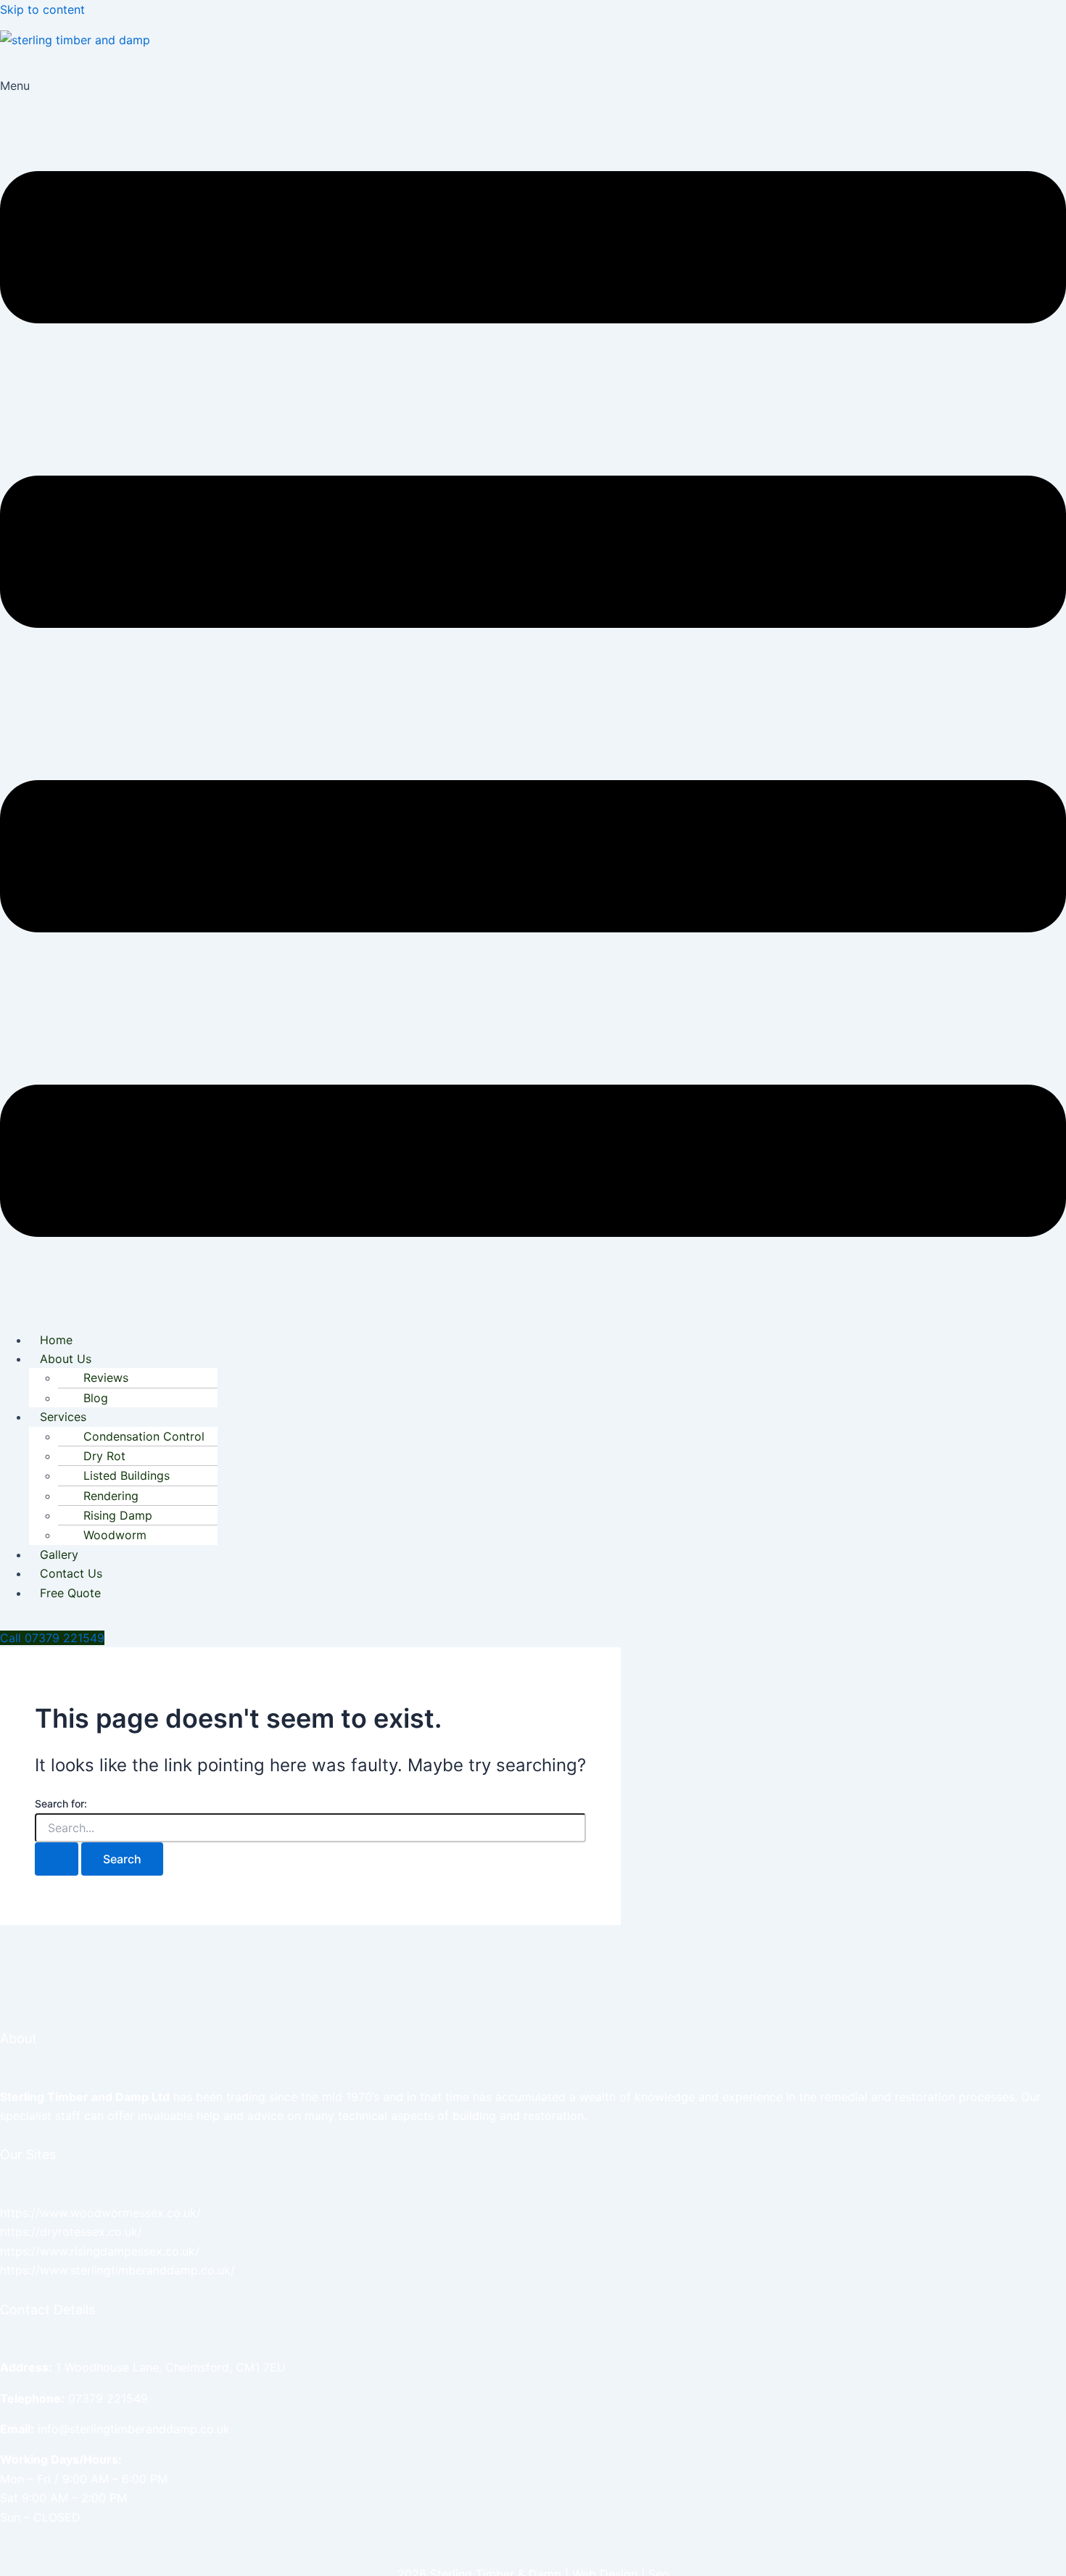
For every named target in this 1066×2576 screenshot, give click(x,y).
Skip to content (42, 9)
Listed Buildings (127, 1475)
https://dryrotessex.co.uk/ (71, 2232)
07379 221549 (108, 2398)
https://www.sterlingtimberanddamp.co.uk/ (117, 2270)
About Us (66, 1359)
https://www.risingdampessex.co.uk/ (100, 2251)
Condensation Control (144, 1436)
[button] (533, 697)
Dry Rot (104, 1456)
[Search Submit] (57, 1859)
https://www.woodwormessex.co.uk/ (100, 2213)
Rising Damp (118, 1515)
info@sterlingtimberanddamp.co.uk (134, 2429)
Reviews (106, 1378)
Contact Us (71, 1573)
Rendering (111, 1496)
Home (56, 1340)
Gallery (59, 1554)
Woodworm (115, 1535)
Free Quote (70, 1593)
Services (63, 1417)
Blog (96, 1398)
